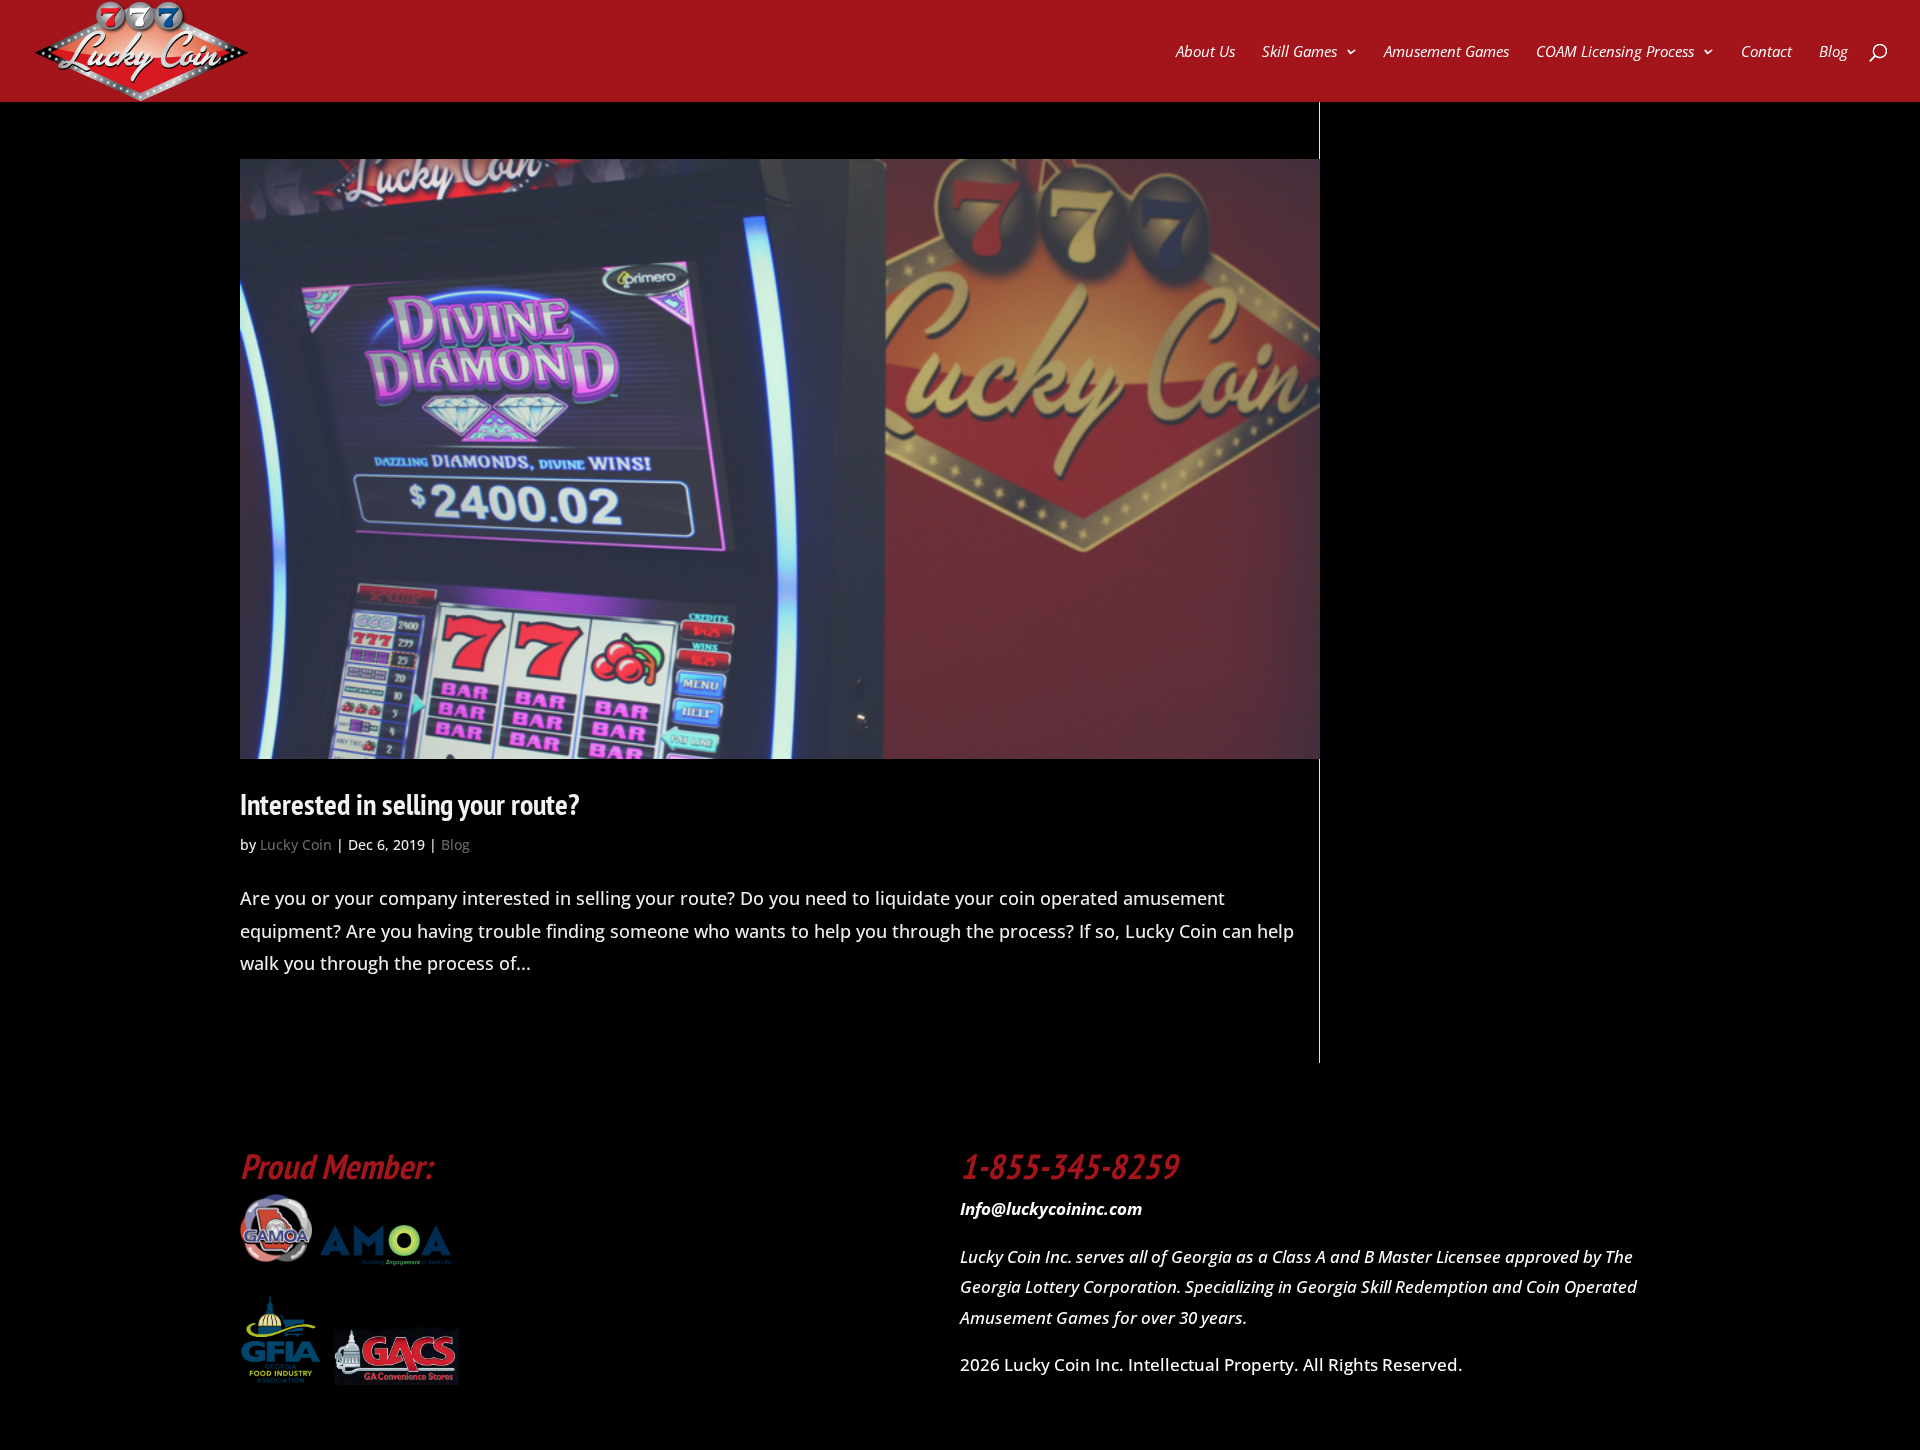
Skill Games (1299, 52)
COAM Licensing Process (1615, 52)
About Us (1205, 52)
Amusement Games (1446, 52)
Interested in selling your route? (409, 803)
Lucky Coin (296, 844)
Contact (1766, 52)
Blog (1833, 52)
